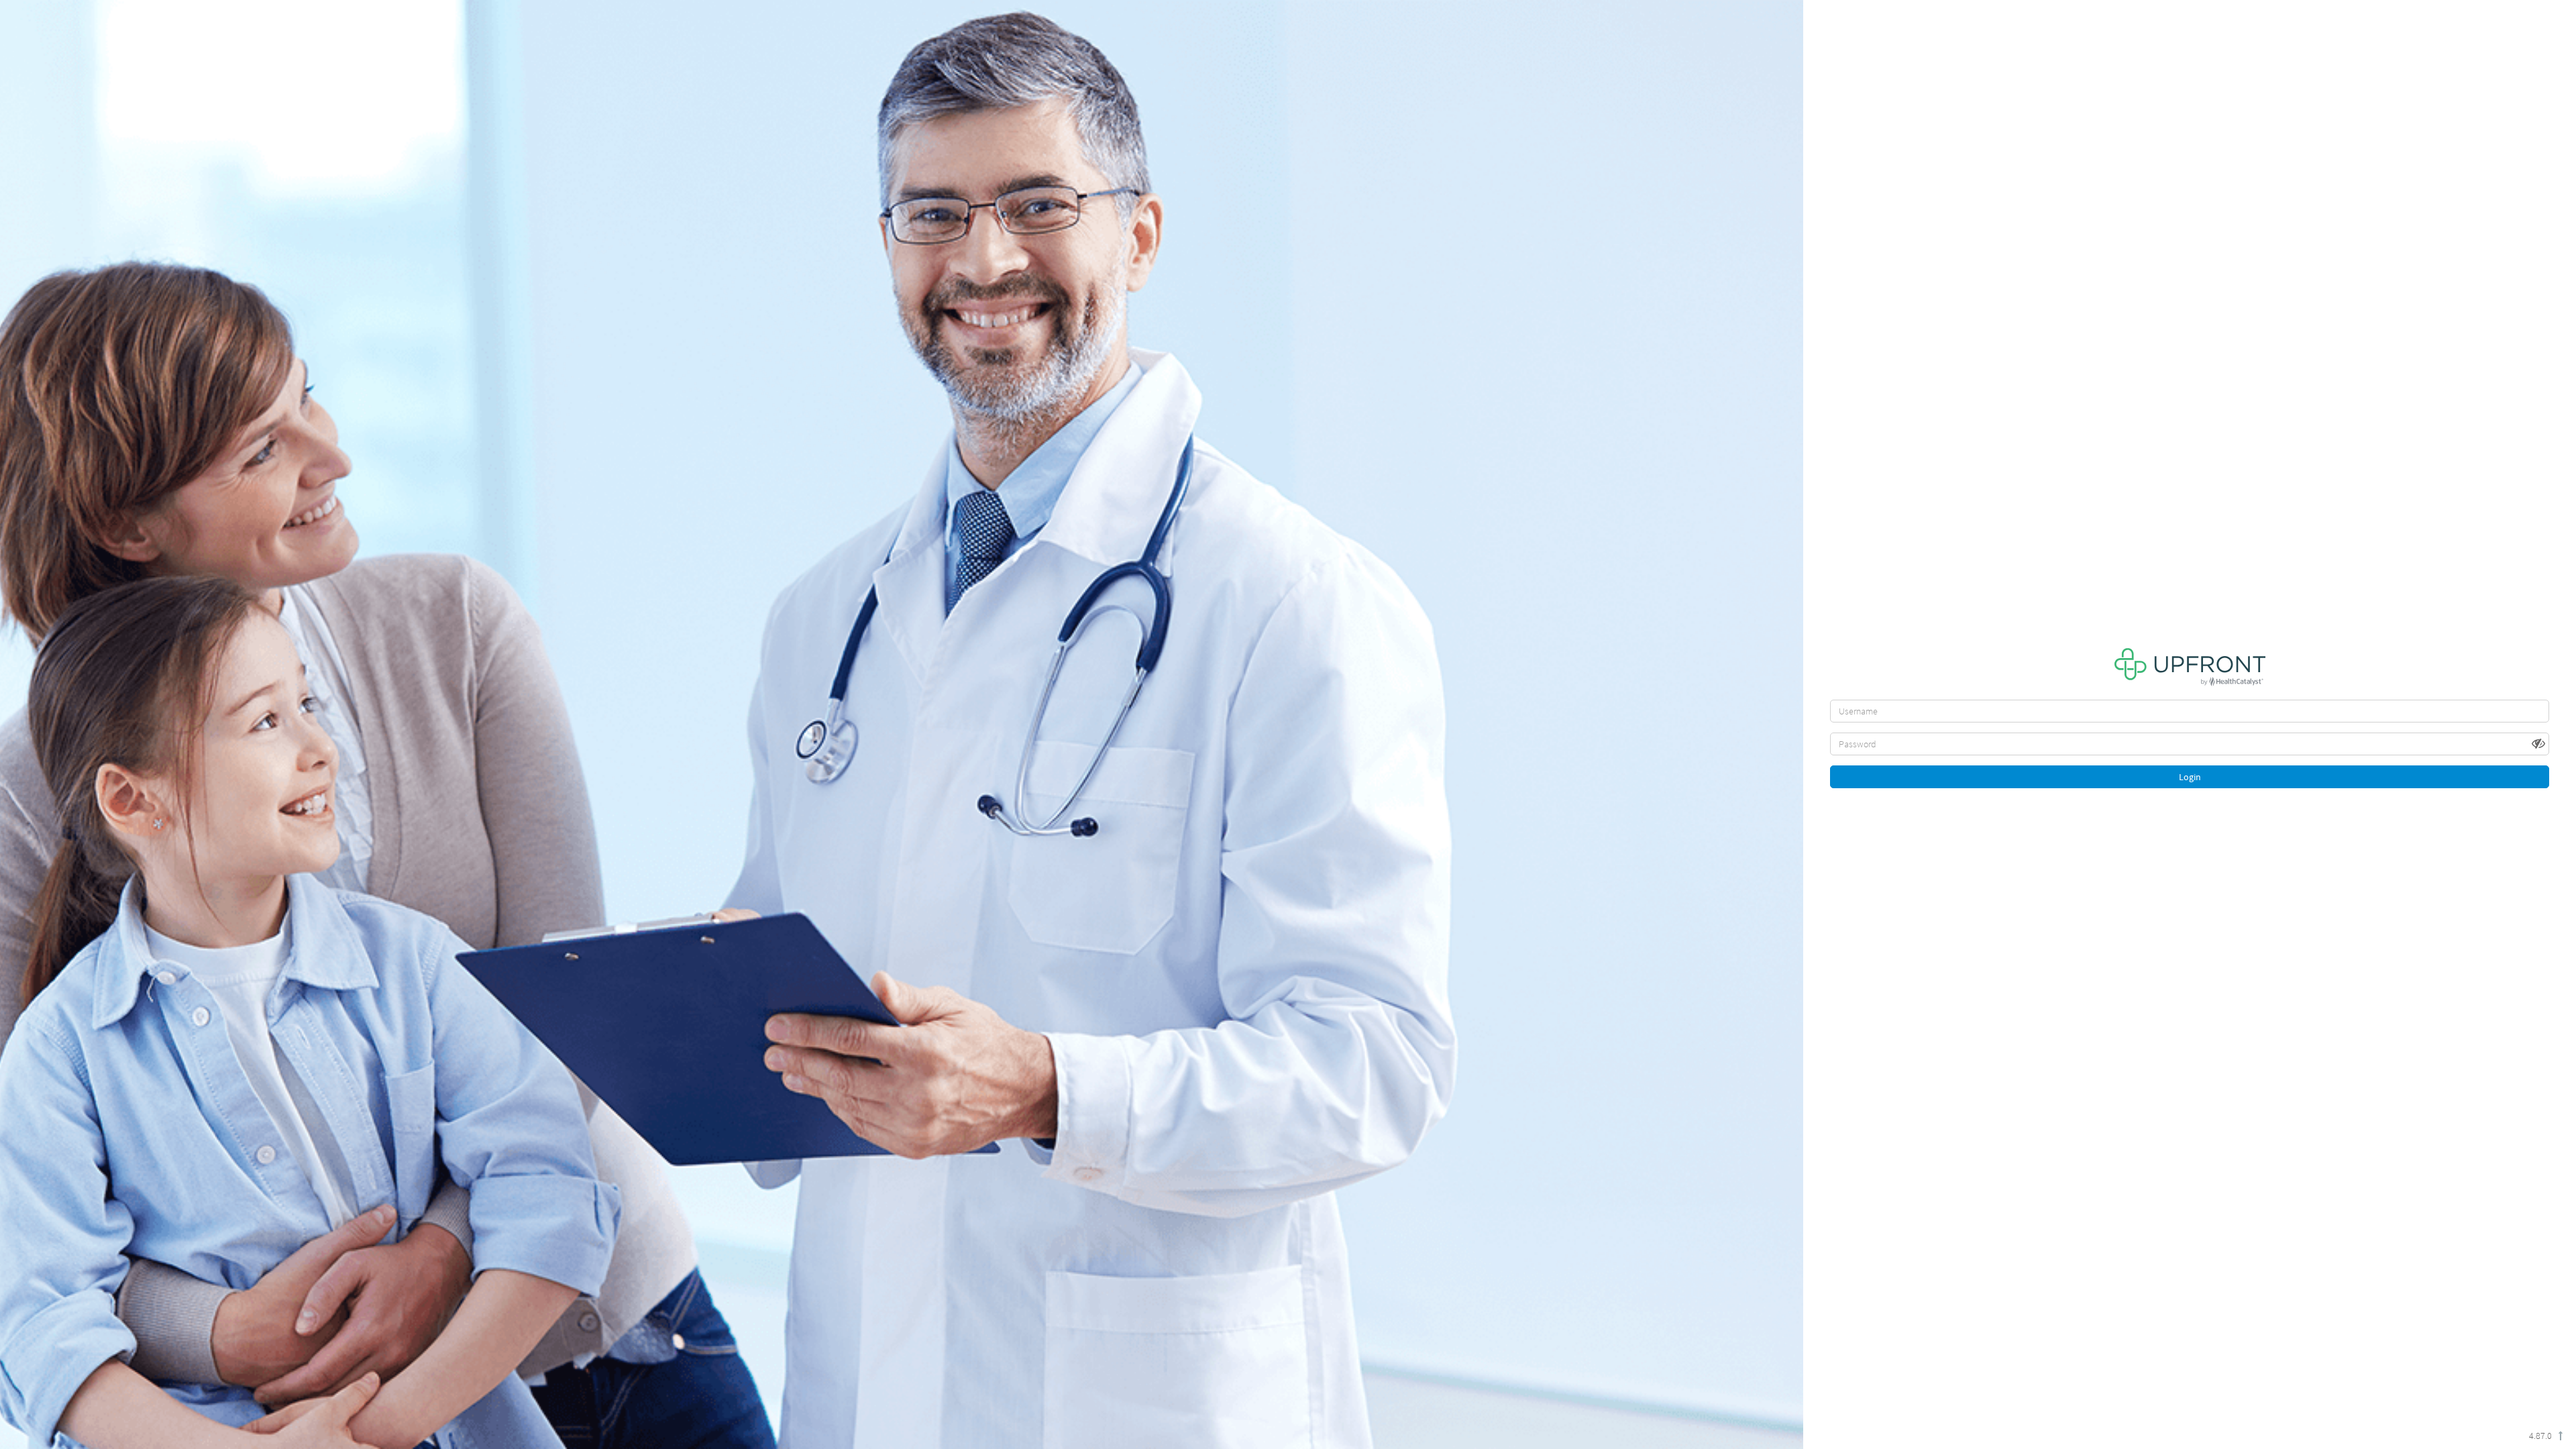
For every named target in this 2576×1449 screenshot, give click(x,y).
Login (2190, 777)
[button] (2540, 743)
